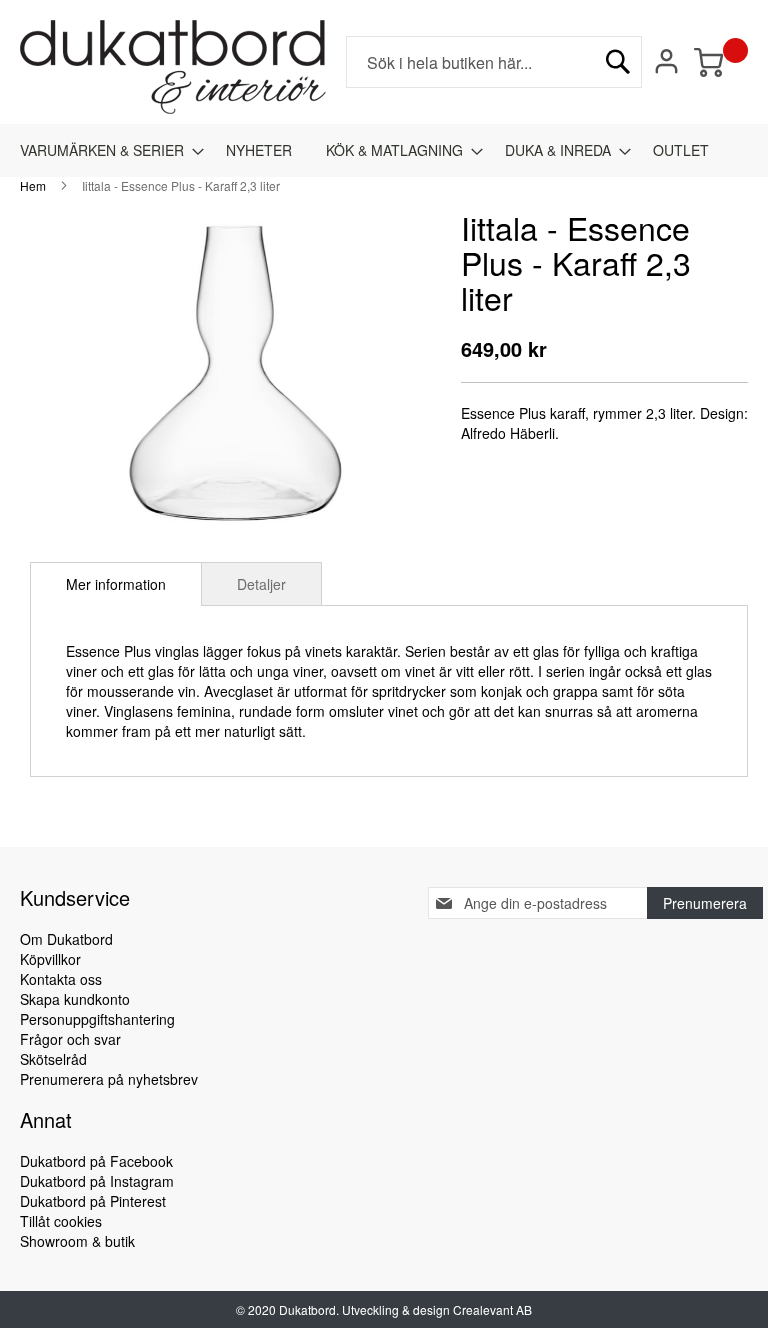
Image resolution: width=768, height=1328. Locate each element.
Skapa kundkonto (75, 999)
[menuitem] (106, 150)
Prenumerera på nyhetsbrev (109, 1079)
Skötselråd (53, 1059)
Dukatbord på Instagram (97, 1181)
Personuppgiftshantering (97, 1019)
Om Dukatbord (66, 939)
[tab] (116, 584)
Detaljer (261, 584)
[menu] (384, 150)
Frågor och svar (70, 1039)
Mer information (116, 584)
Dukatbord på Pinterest (93, 1201)
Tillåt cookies (61, 1221)
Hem (33, 185)
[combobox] (494, 62)
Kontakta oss (61, 979)
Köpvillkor (50, 959)
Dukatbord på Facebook (96, 1161)
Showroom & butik (77, 1241)
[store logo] (173, 67)
